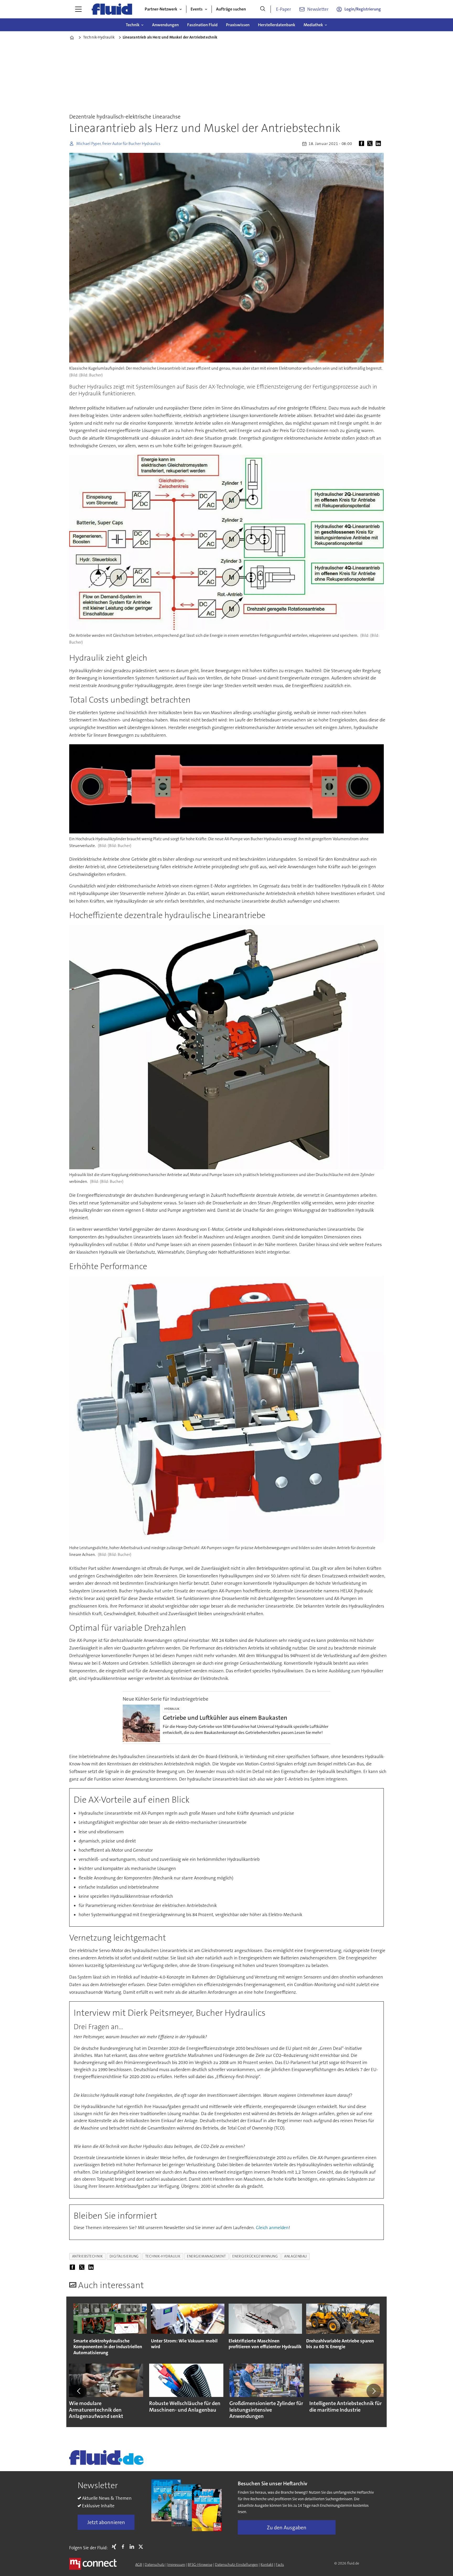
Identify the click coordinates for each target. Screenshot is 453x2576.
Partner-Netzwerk (161, 9)
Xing (115, 2547)
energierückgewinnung (255, 2256)
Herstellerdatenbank (277, 25)
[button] (79, 2391)
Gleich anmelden (272, 2228)
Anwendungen (165, 25)
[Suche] (263, 9)
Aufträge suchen (231, 9)
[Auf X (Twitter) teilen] (371, 144)
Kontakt (267, 2564)
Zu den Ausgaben (287, 2528)
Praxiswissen (238, 25)
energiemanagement (206, 2256)
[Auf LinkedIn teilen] (379, 144)
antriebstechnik (88, 2256)
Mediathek (313, 25)
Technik (133, 25)
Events (197, 9)
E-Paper (284, 9)
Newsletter (318, 9)
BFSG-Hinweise (200, 2564)
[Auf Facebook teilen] (363, 144)
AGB (139, 2564)
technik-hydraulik (163, 2256)
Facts (280, 2564)
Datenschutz (155, 2564)
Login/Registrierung (363, 9)
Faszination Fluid (202, 25)
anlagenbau (295, 2256)
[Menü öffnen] (78, 9)
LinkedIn (133, 2547)
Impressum (176, 2564)
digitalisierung (124, 2256)
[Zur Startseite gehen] (112, 9)
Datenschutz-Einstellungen (236, 2564)
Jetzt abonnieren (106, 2522)
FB (124, 2547)
